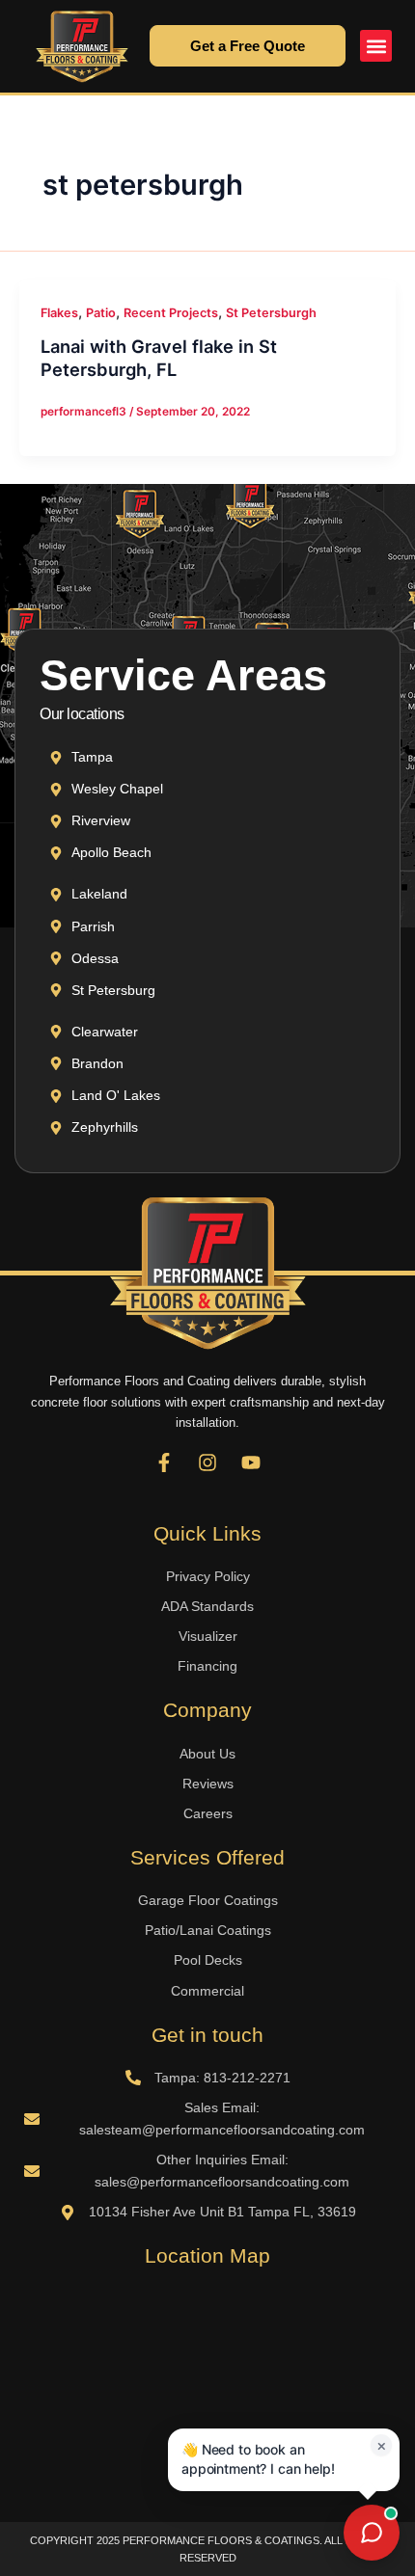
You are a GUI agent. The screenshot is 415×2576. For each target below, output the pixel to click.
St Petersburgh (271, 313)
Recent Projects (171, 313)
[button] (376, 46)
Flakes (59, 313)
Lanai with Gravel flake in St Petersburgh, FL (159, 358)
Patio (101, 313)
